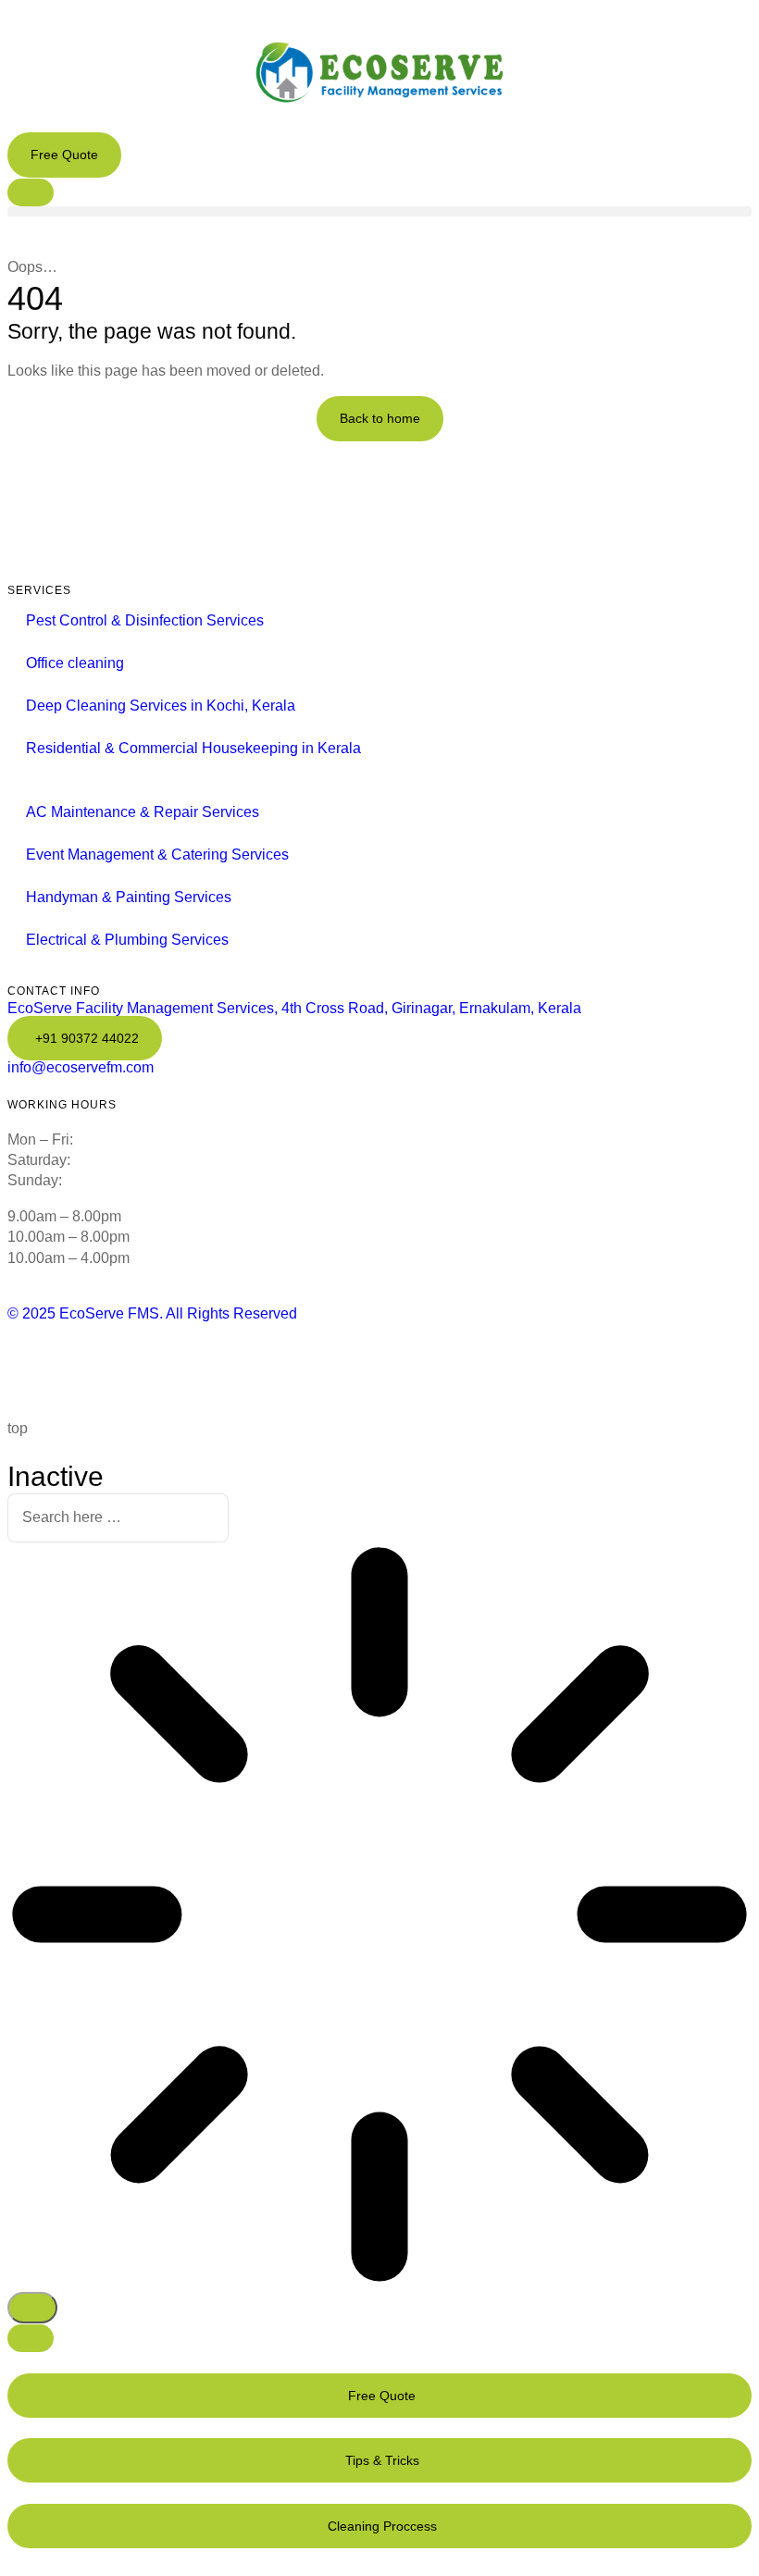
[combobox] (118, 1518)
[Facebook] (31, 1368)
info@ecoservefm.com (81, 1067)
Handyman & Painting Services (129, 897)
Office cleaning (75, 663)
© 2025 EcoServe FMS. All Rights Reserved (152, 1313)
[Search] (32, 2308)
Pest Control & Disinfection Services (145, 620)
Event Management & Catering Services (157, 855)
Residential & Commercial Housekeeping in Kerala (193, 748)
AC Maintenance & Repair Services (143, 812)
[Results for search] (379, 1917)
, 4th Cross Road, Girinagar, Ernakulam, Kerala (294, 1008)
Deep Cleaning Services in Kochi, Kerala (161, 706)
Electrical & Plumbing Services (127, 940)
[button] (379, 211)
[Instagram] (217, 1368)
